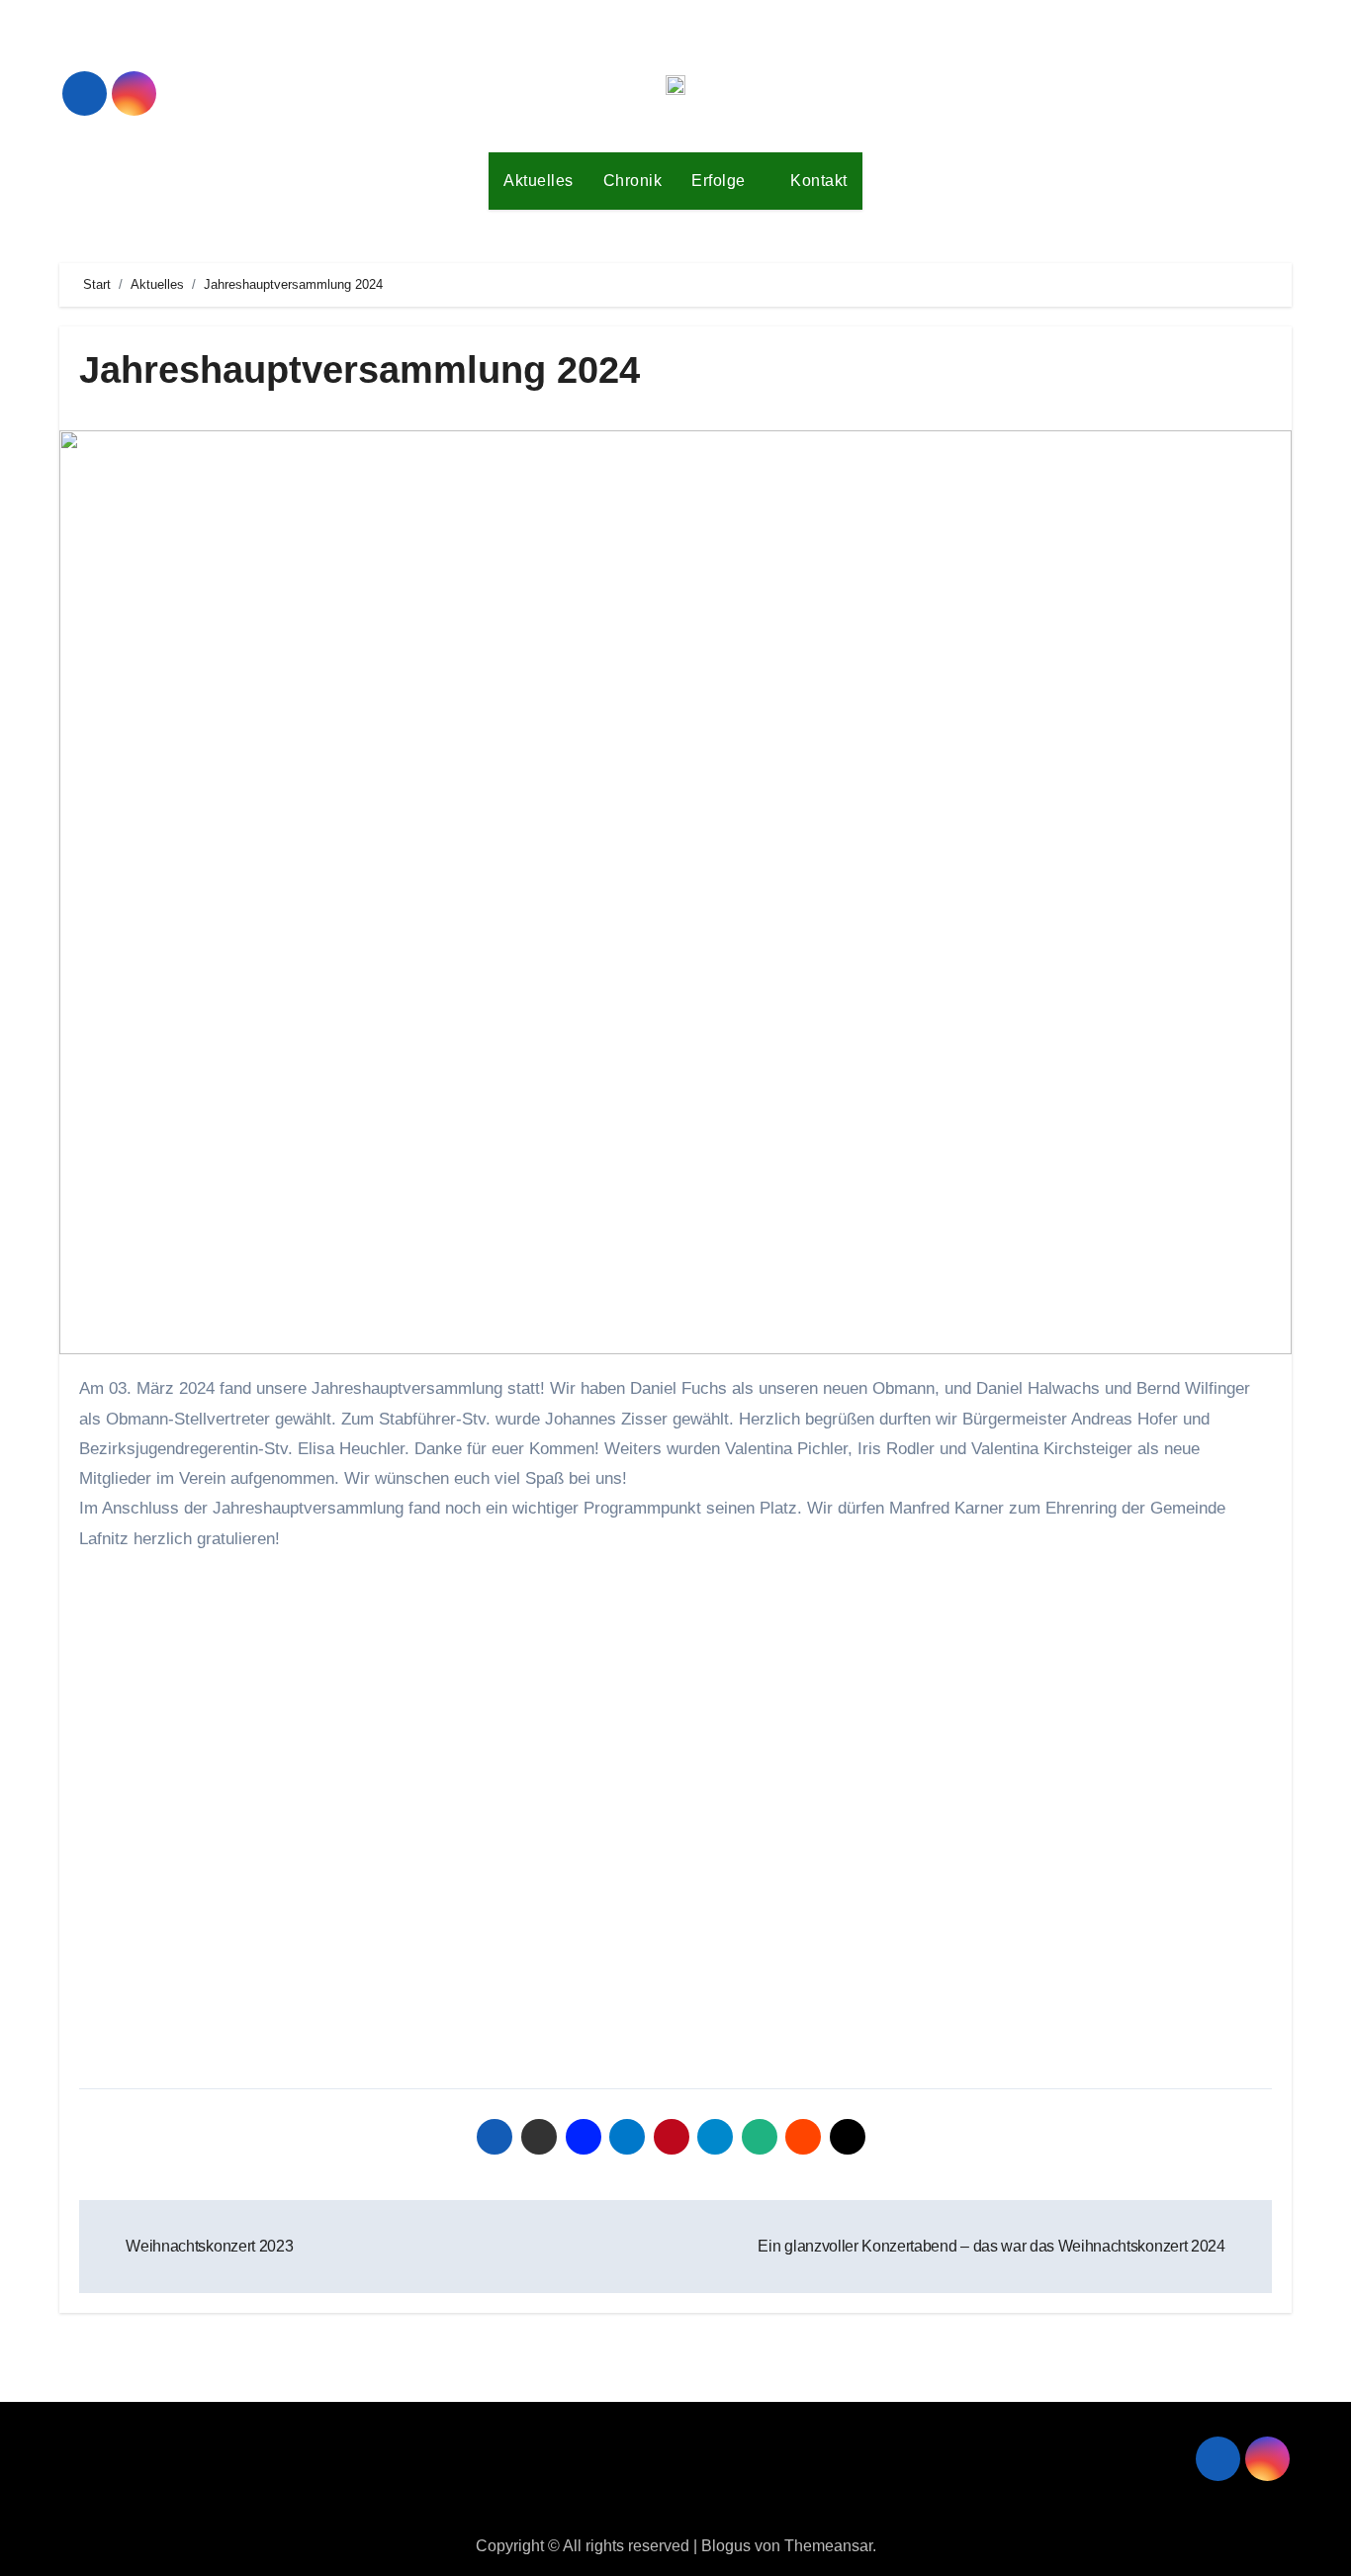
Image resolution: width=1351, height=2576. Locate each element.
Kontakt (819, 181)
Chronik (633, 181)
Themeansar (828, 2546)
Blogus (726, 2546)
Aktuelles (539, 181)
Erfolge (721, 181)
